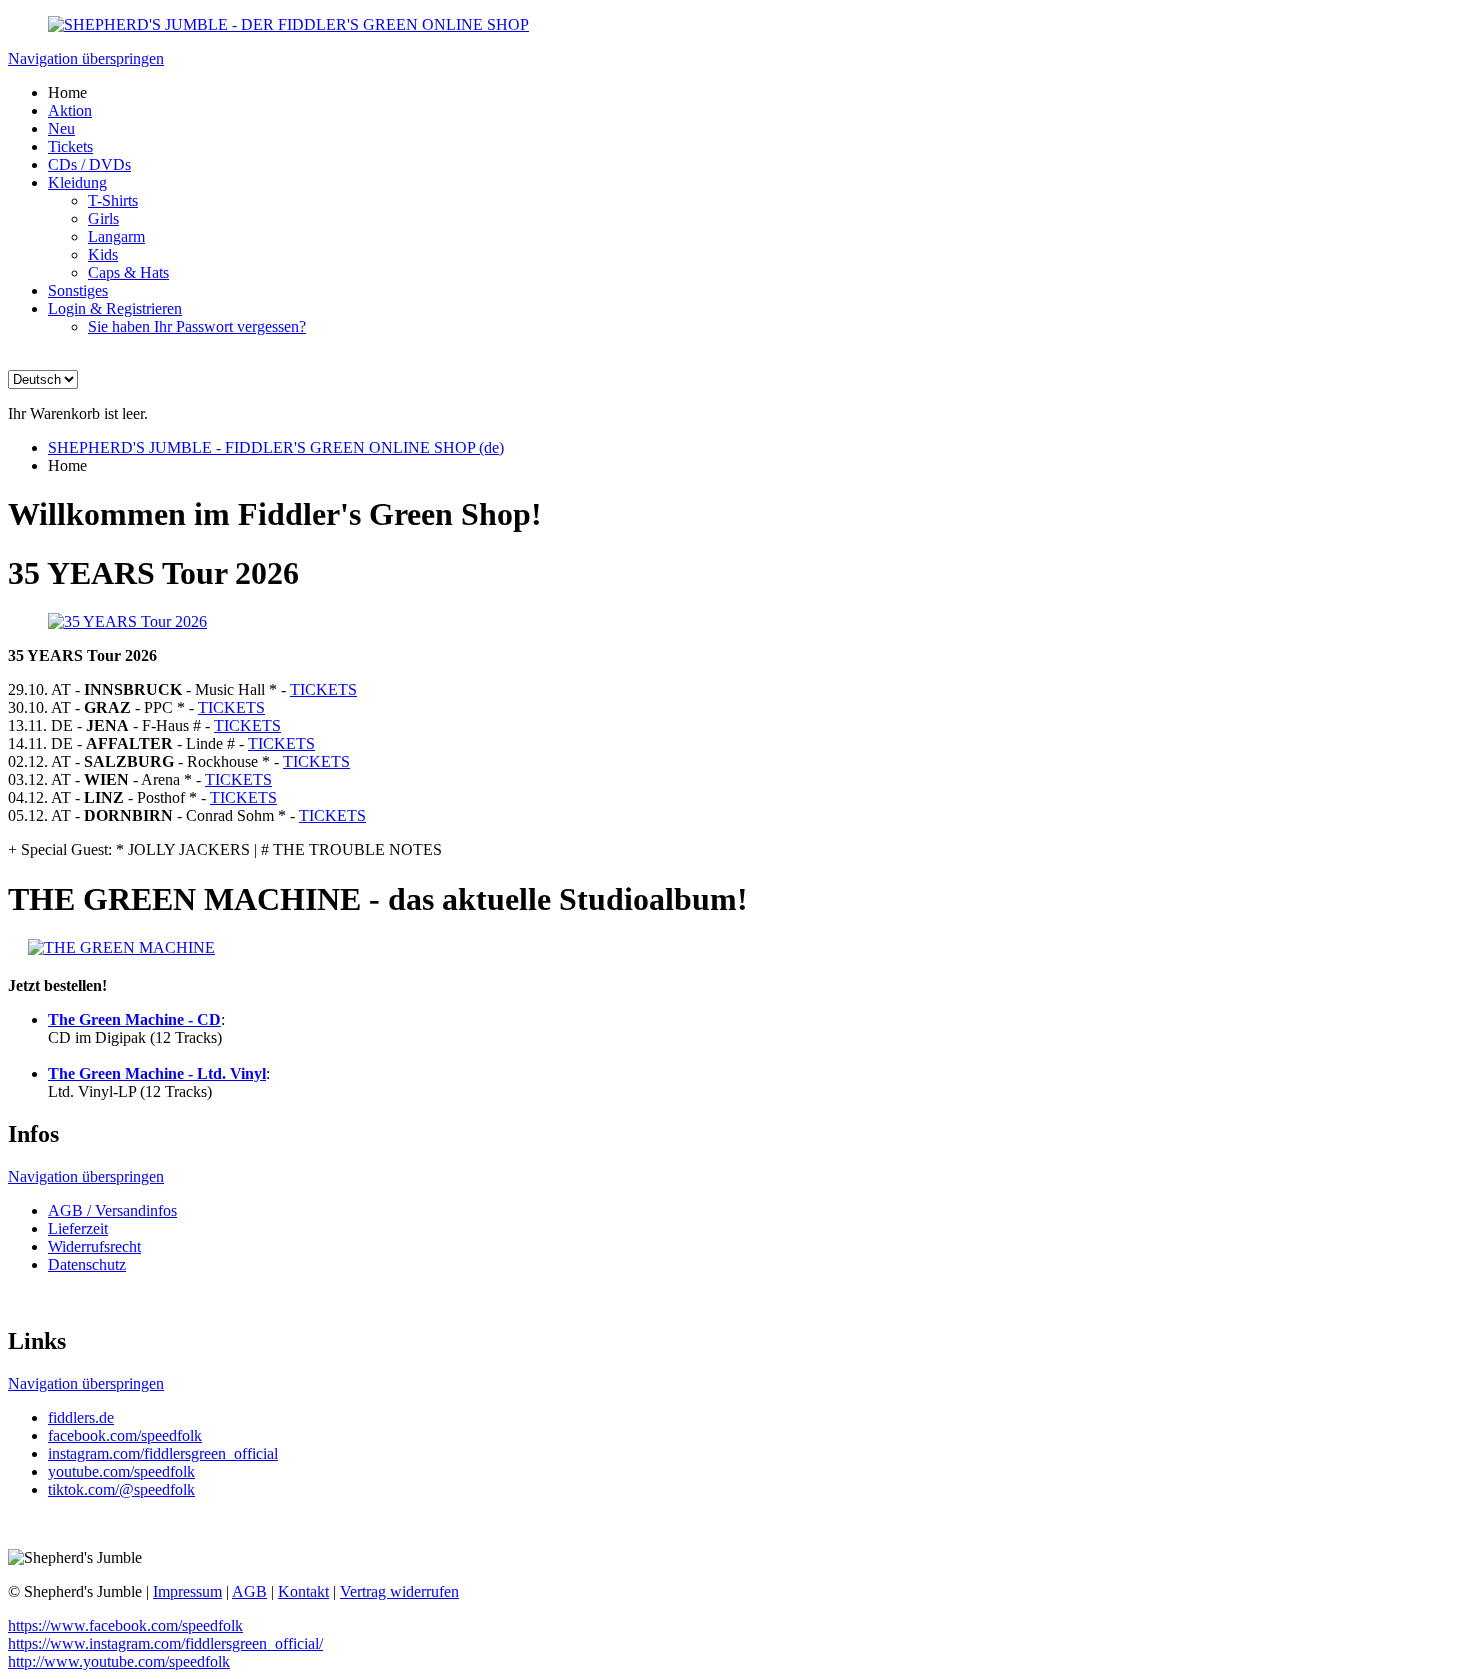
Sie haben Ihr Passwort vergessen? (197, 326)
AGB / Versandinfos (112, 1210)
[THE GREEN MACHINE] (121, 947)
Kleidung (77, 182)
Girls (103, 218)
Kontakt (303, 1591)
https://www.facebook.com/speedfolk (125, 1625)
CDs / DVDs (89, 164)
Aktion (70, 110)
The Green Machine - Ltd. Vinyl (157, 1073)
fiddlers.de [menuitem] (81, 1417)
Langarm (116, 236)
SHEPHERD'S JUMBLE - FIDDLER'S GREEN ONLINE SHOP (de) (276, 447)
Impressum (187, 1591)
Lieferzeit (78, 1228)
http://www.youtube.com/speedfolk (119, 1661)
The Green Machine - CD (134, 1019)
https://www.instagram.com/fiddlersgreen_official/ (165, 1643)
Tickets (70, 146)
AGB (249, 1591)
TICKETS (323, 689)
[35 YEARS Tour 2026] (127, 621)
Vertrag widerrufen (399, 1591)
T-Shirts (113, 200)
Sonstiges (78, 290)
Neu (61, 128)
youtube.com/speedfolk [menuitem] (121, 1471)
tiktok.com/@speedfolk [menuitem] (121, 1489)
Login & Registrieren (115, 308)
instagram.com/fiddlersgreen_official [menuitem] (163, 1453)
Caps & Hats (128, 272)
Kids (103, 254)
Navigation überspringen (86, 58)
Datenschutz (87, 1264)
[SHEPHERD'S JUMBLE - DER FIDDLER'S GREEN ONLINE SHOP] (288, 24)
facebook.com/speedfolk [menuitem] (125, 1435)
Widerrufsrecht (94, 1246)
